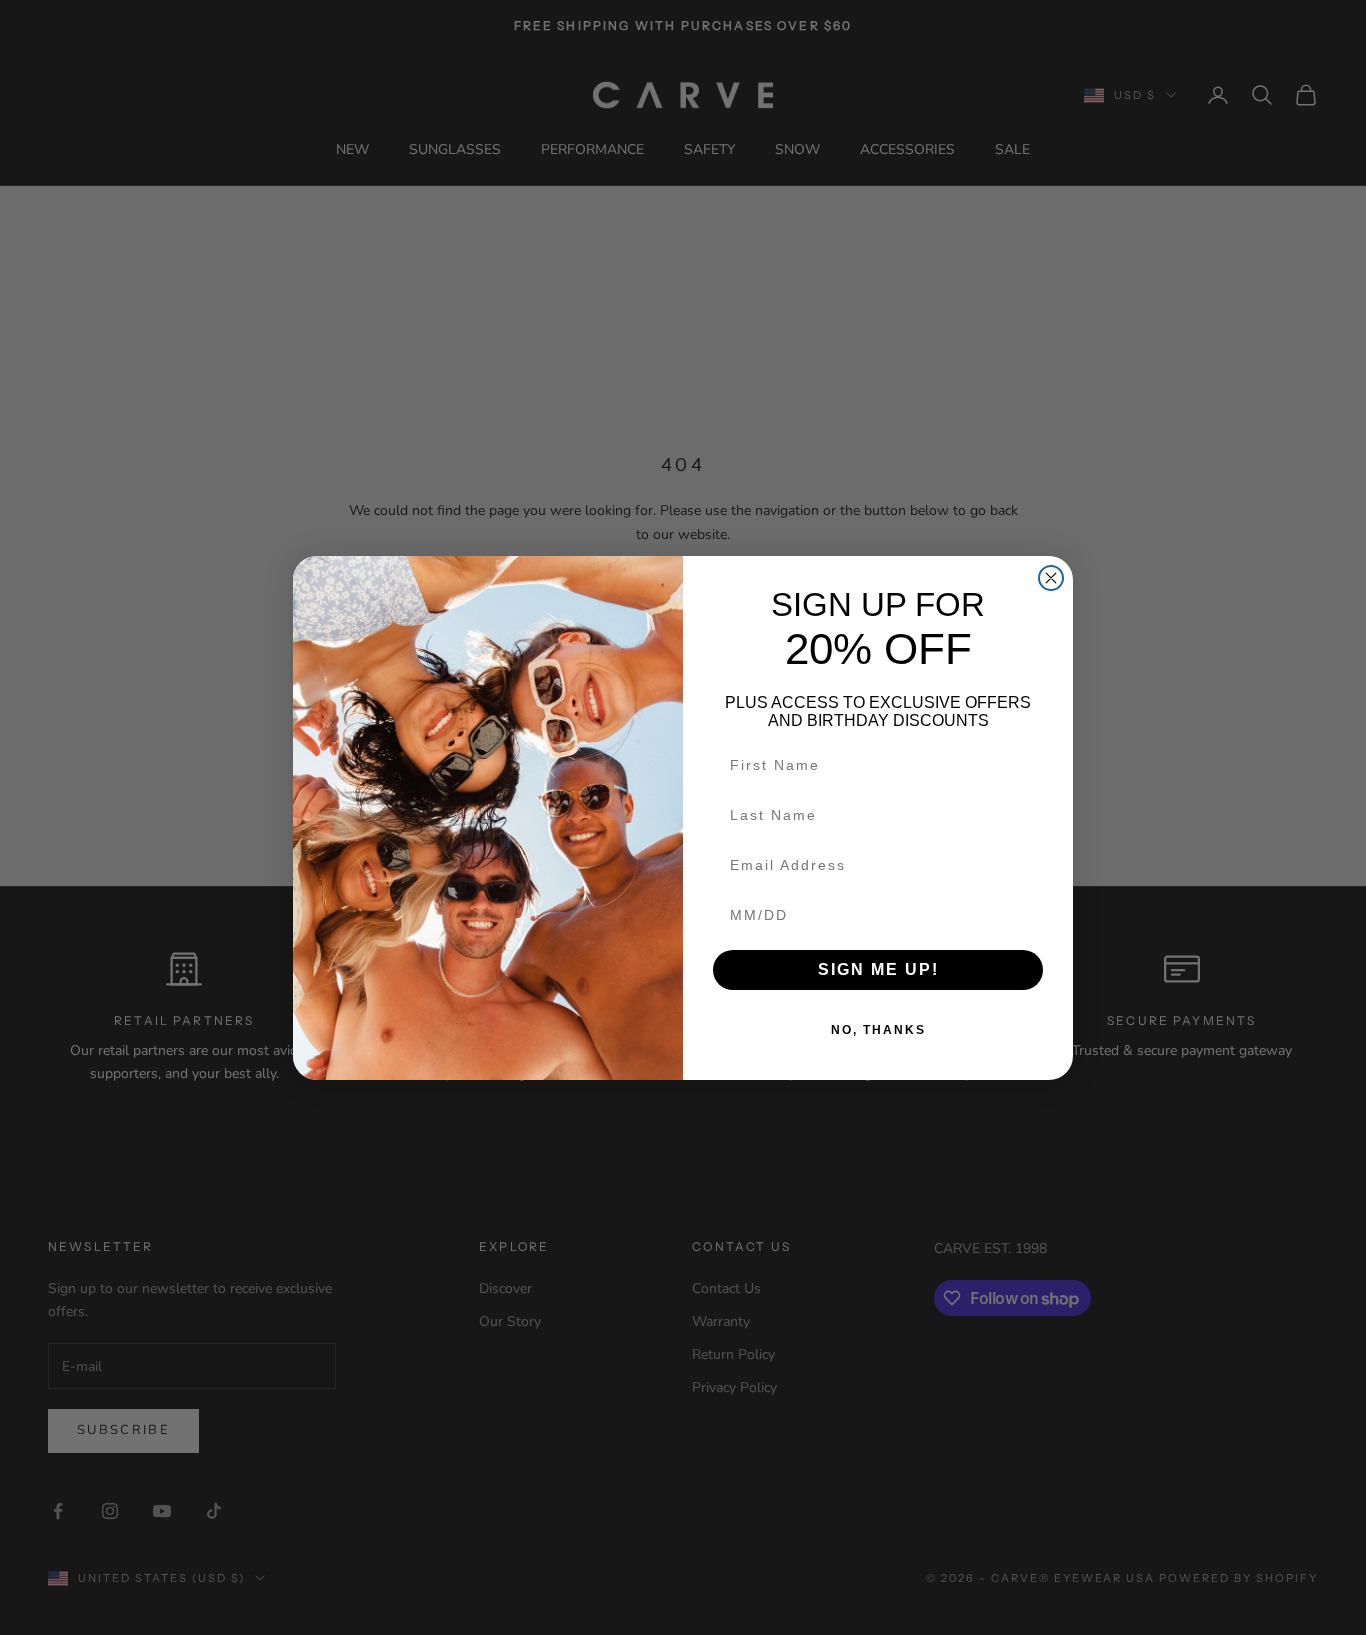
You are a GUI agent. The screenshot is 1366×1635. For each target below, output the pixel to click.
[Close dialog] (1051, 578)
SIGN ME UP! (878, 969)
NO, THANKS (878, 1030)
